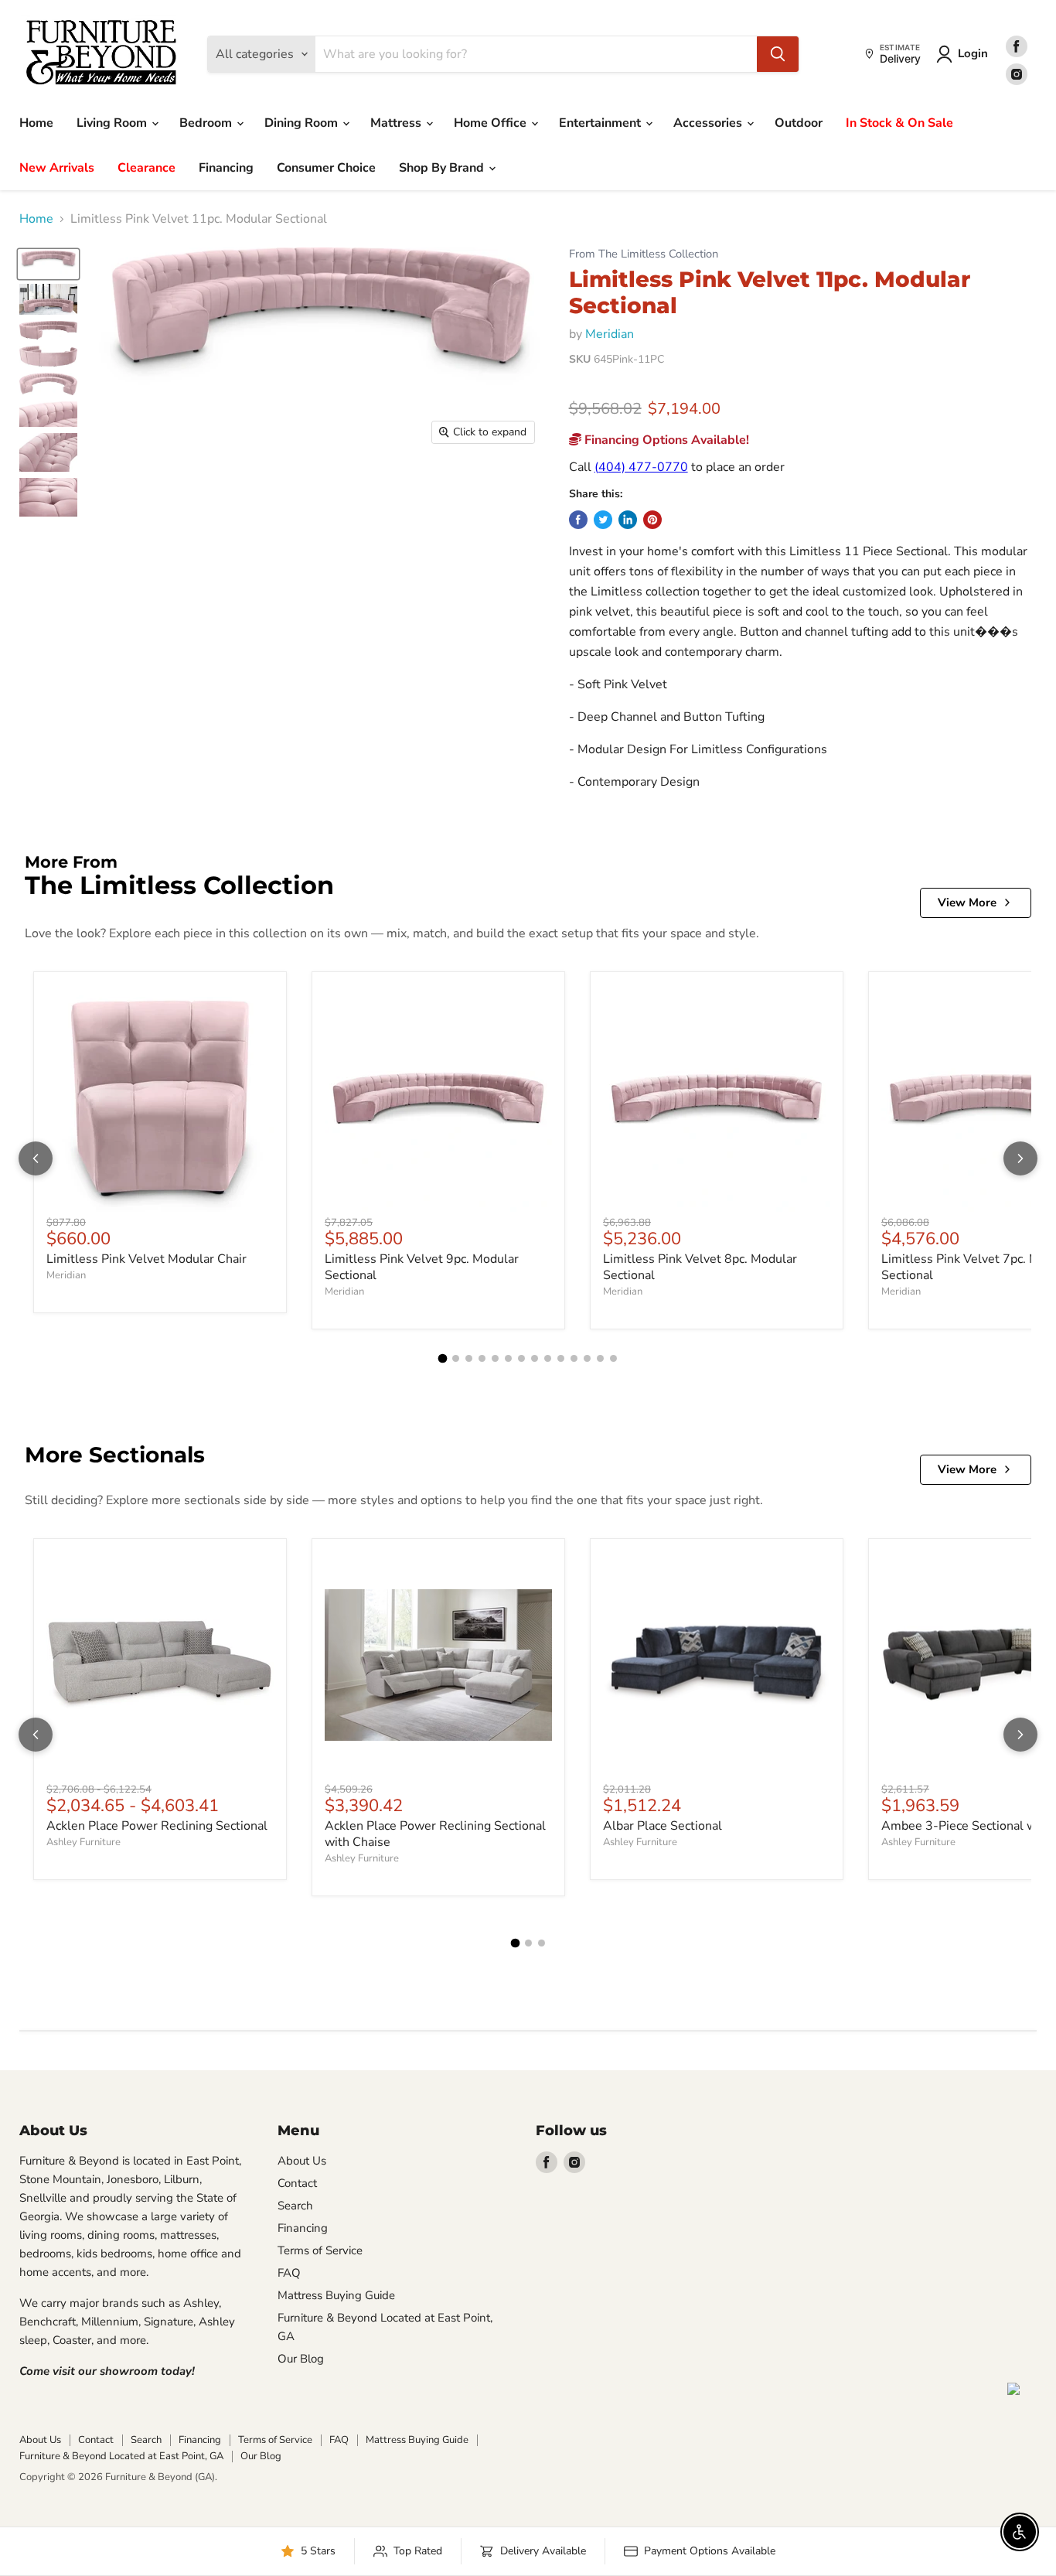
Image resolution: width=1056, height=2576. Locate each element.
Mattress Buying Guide (336, 2295)
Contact (297, 2183)
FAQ (289, 2273)
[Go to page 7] (521, 1358)
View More (967, 902)
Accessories (709, 123)
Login (973, 53)
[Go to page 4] (482, 1358)
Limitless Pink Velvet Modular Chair (146, 1259)
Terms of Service (320, 2250)
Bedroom (207, 123)
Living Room (113, 123)
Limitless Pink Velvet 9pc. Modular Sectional (422, 1267)
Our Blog (301, 2359)
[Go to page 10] (561, 1358)
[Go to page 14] (613, 1358)
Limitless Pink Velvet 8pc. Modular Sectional (700, 1267)
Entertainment (601, 123)
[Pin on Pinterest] (652, 520)
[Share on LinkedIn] (628, 520)
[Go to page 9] (548, 1358)
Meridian (610, 334)
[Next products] (1020, 1158)
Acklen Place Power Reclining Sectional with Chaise (435, 1834)
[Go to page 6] (508, 1358)
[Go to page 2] (456, 1358)
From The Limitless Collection (644, 254)
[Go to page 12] (587, 1358)
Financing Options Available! (665, 440)
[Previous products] (36, 1158)
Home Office (492, 123)
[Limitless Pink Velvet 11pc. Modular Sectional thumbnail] (48, 264)
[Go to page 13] (600, 1358)
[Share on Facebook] (578, 520)
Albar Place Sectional (663, 1826)
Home (36, 123)
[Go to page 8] (535, 1358)
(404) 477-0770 (641, 467)
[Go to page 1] (443, 1359)
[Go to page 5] (495, 1358)
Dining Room (303, 123)
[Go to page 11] (574, 1358)
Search (295, 2206)
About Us (302, 2161)
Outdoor (799, 123)
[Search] (778, 54)
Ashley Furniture (83, 1842)
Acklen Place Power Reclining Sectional (157, 1826)
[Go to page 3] (469, 1358)
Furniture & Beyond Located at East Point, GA (121, 2456)
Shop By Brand (443, 168)
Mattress (397, 123)
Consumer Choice (326, 168)
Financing (226, 168)
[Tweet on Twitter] (603, 520)
